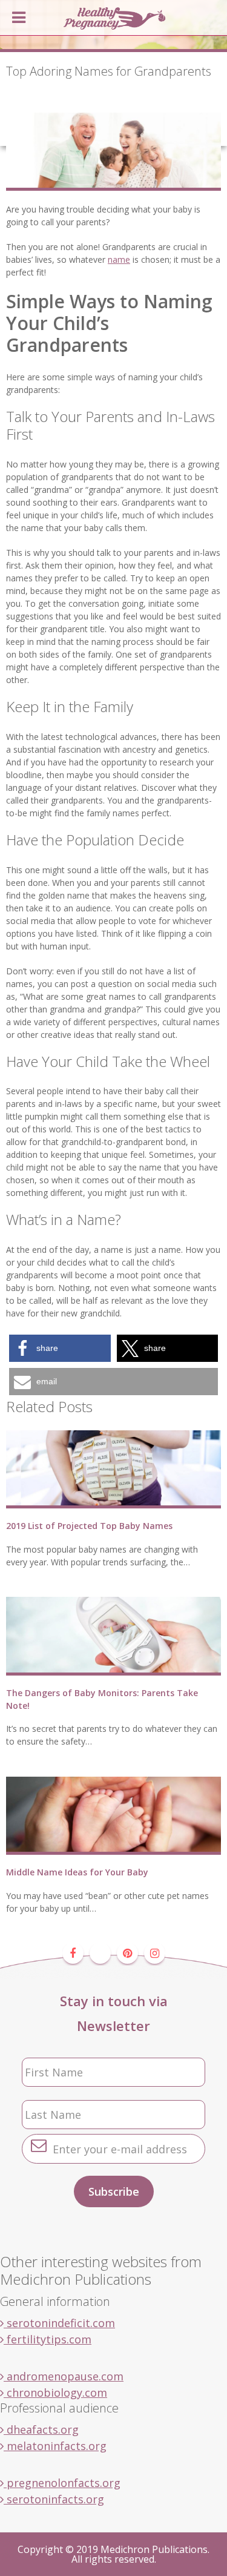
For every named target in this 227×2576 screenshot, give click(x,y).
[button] (60, 1348)
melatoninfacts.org (55, 2446)
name (119, 259)
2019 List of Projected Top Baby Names (89, 1526)
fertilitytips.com (48, 2339)
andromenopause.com (64, 2376)
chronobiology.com (55, 2393)
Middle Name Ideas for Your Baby (77, 1872)
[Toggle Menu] (19, 18)
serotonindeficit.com (59, 2323)
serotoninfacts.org (54, 2499)
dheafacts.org (41, 2429)
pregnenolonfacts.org (62, 2483)
